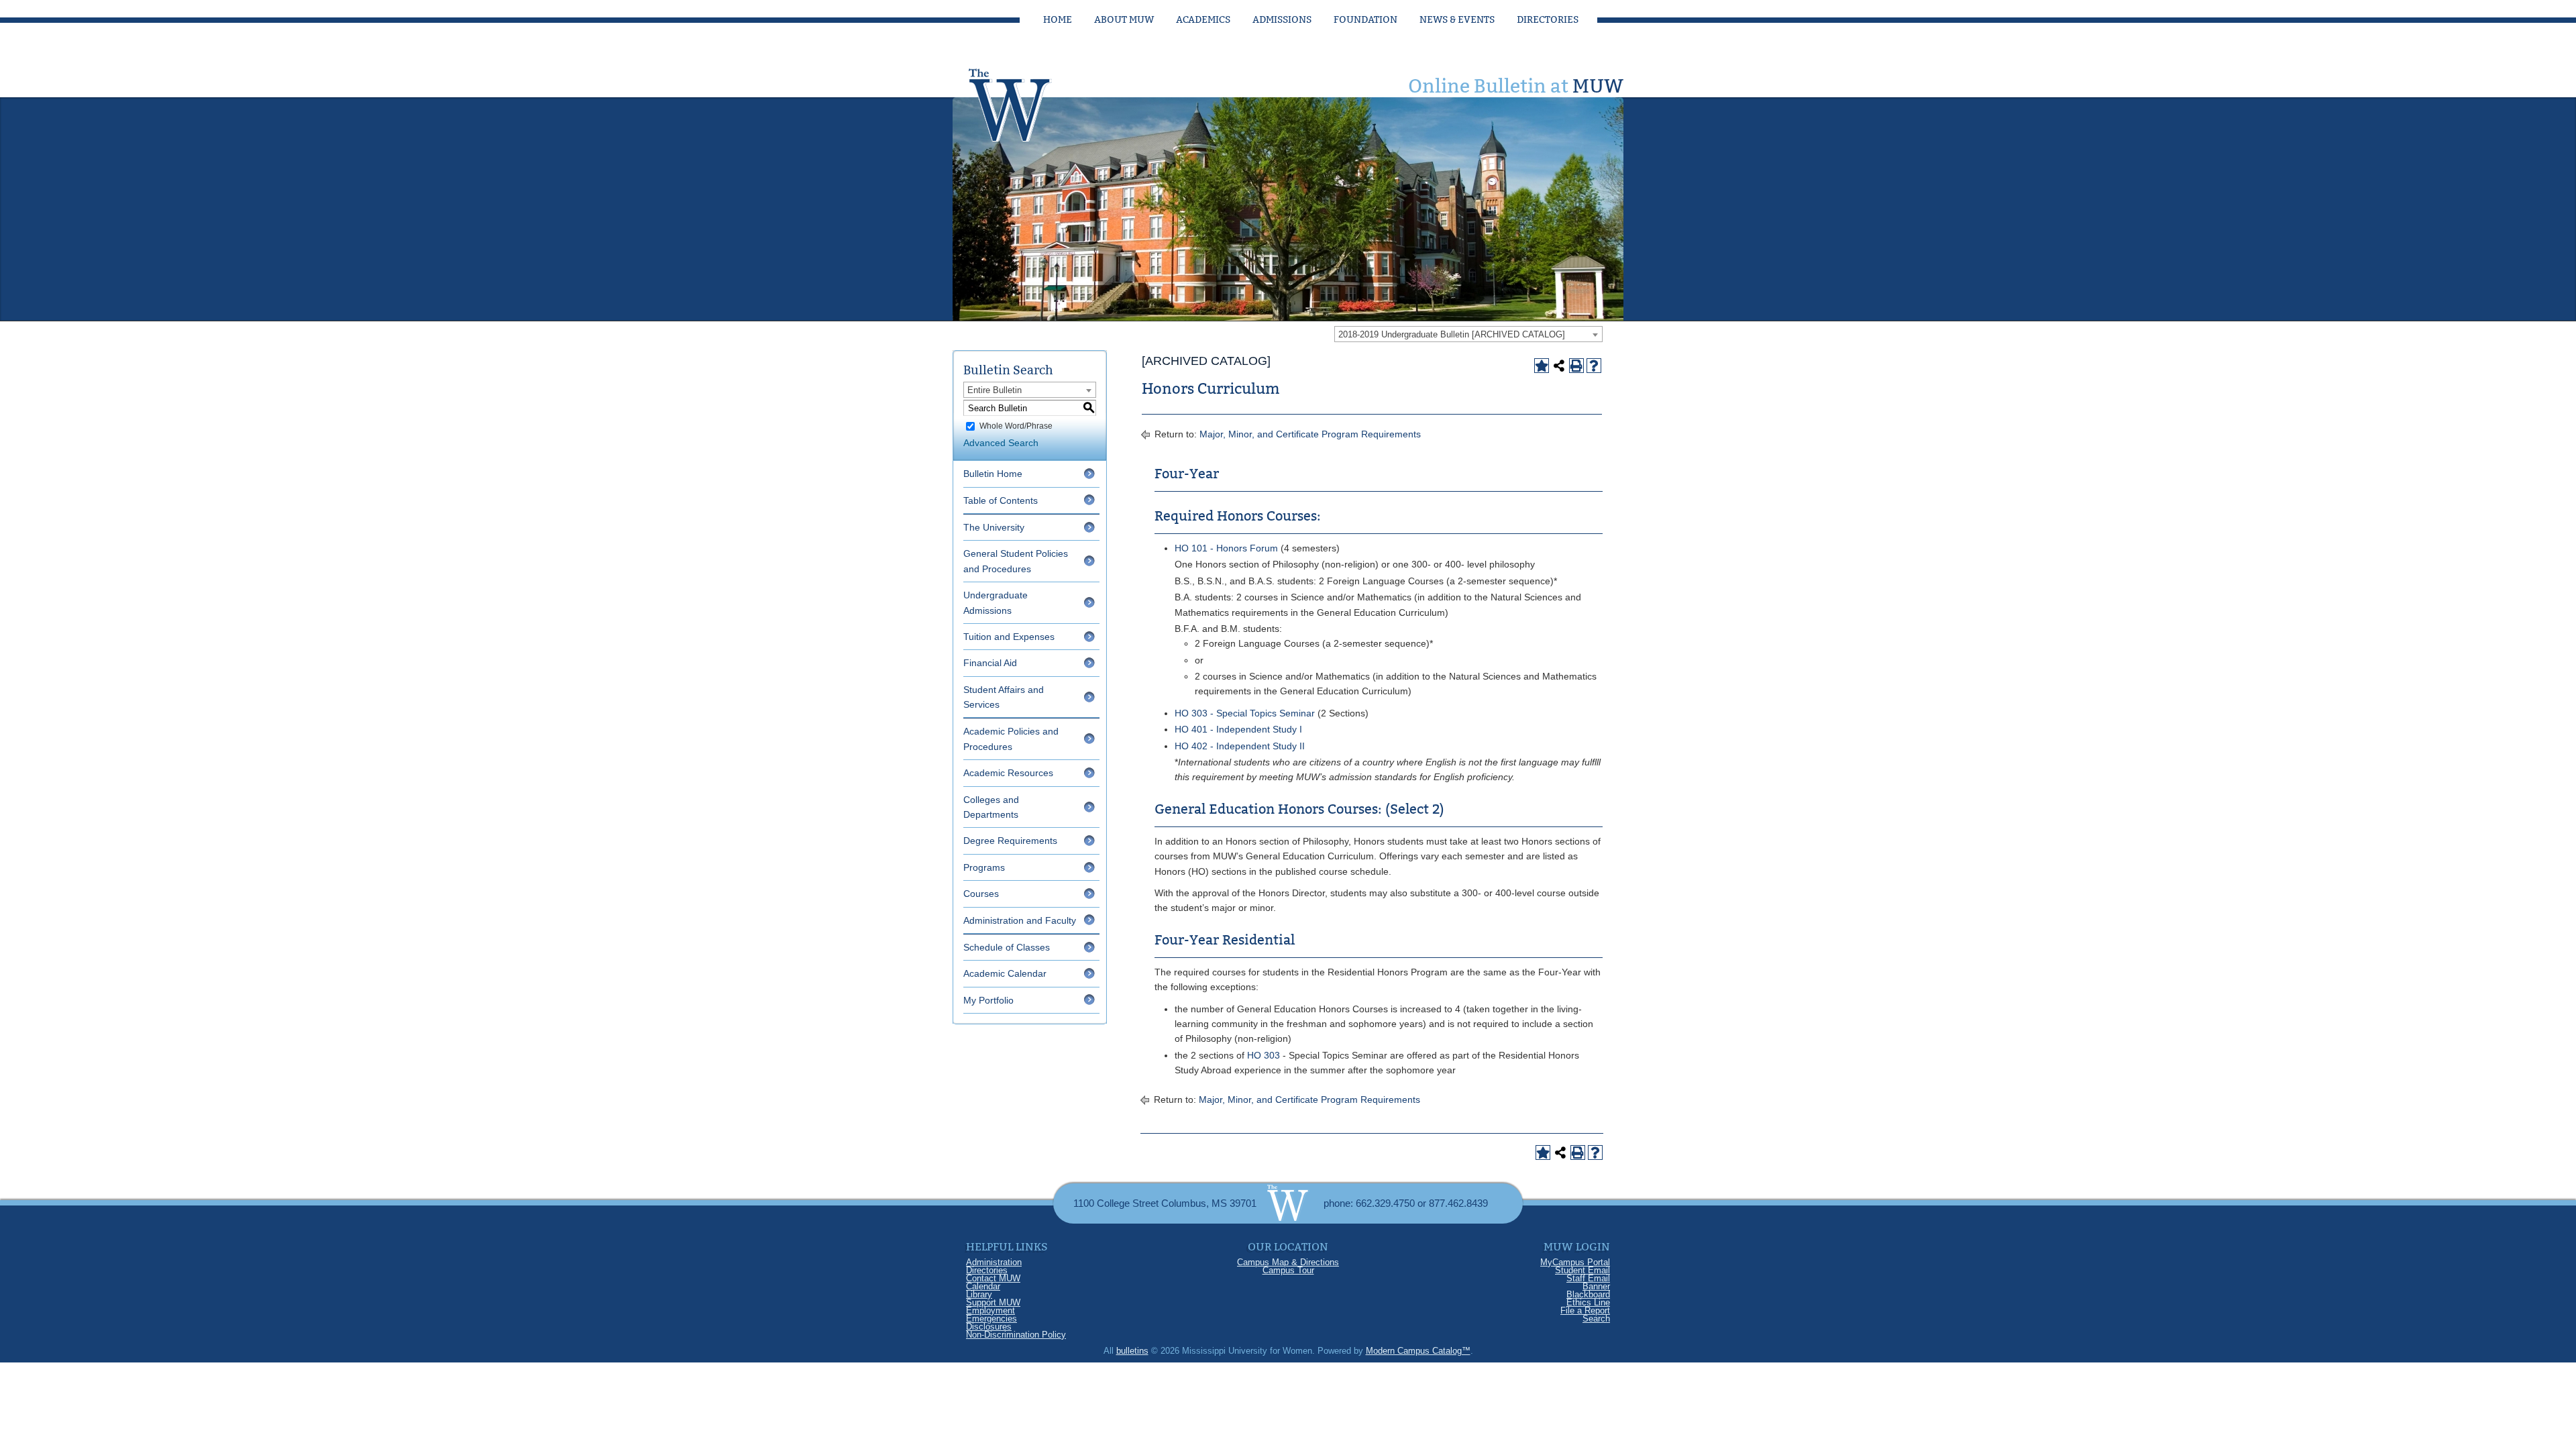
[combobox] (1468, 334)
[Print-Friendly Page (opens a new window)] (1576, 366)
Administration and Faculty (1020, 920)
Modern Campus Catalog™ (1418, 1351)
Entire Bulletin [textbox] (995, 390)
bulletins (1132, 1351)
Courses (981, 894)
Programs (984, 867)
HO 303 (1264, 1055)
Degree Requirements (1010, 841)
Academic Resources (1008, 773)
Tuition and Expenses (1009, 637)
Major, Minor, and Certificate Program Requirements (1310, 434)
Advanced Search (1001, 443)
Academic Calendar (1005, 973)
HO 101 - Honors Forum (1226, 548)
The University (994, 527)
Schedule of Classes (1007, 947)
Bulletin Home (993, 474)
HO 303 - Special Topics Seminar (1245, 713)
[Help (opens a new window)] (1594, 366)
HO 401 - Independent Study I (1238, 729)
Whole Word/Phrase (1016, 426)
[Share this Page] (1559, 366)
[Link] (1023, 101)
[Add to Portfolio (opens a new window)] (1542, 366)
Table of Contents (1001, 500)
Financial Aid (990, 663)
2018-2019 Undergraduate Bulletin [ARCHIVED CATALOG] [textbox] (1452, 334)
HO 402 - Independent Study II (1240, 746)
